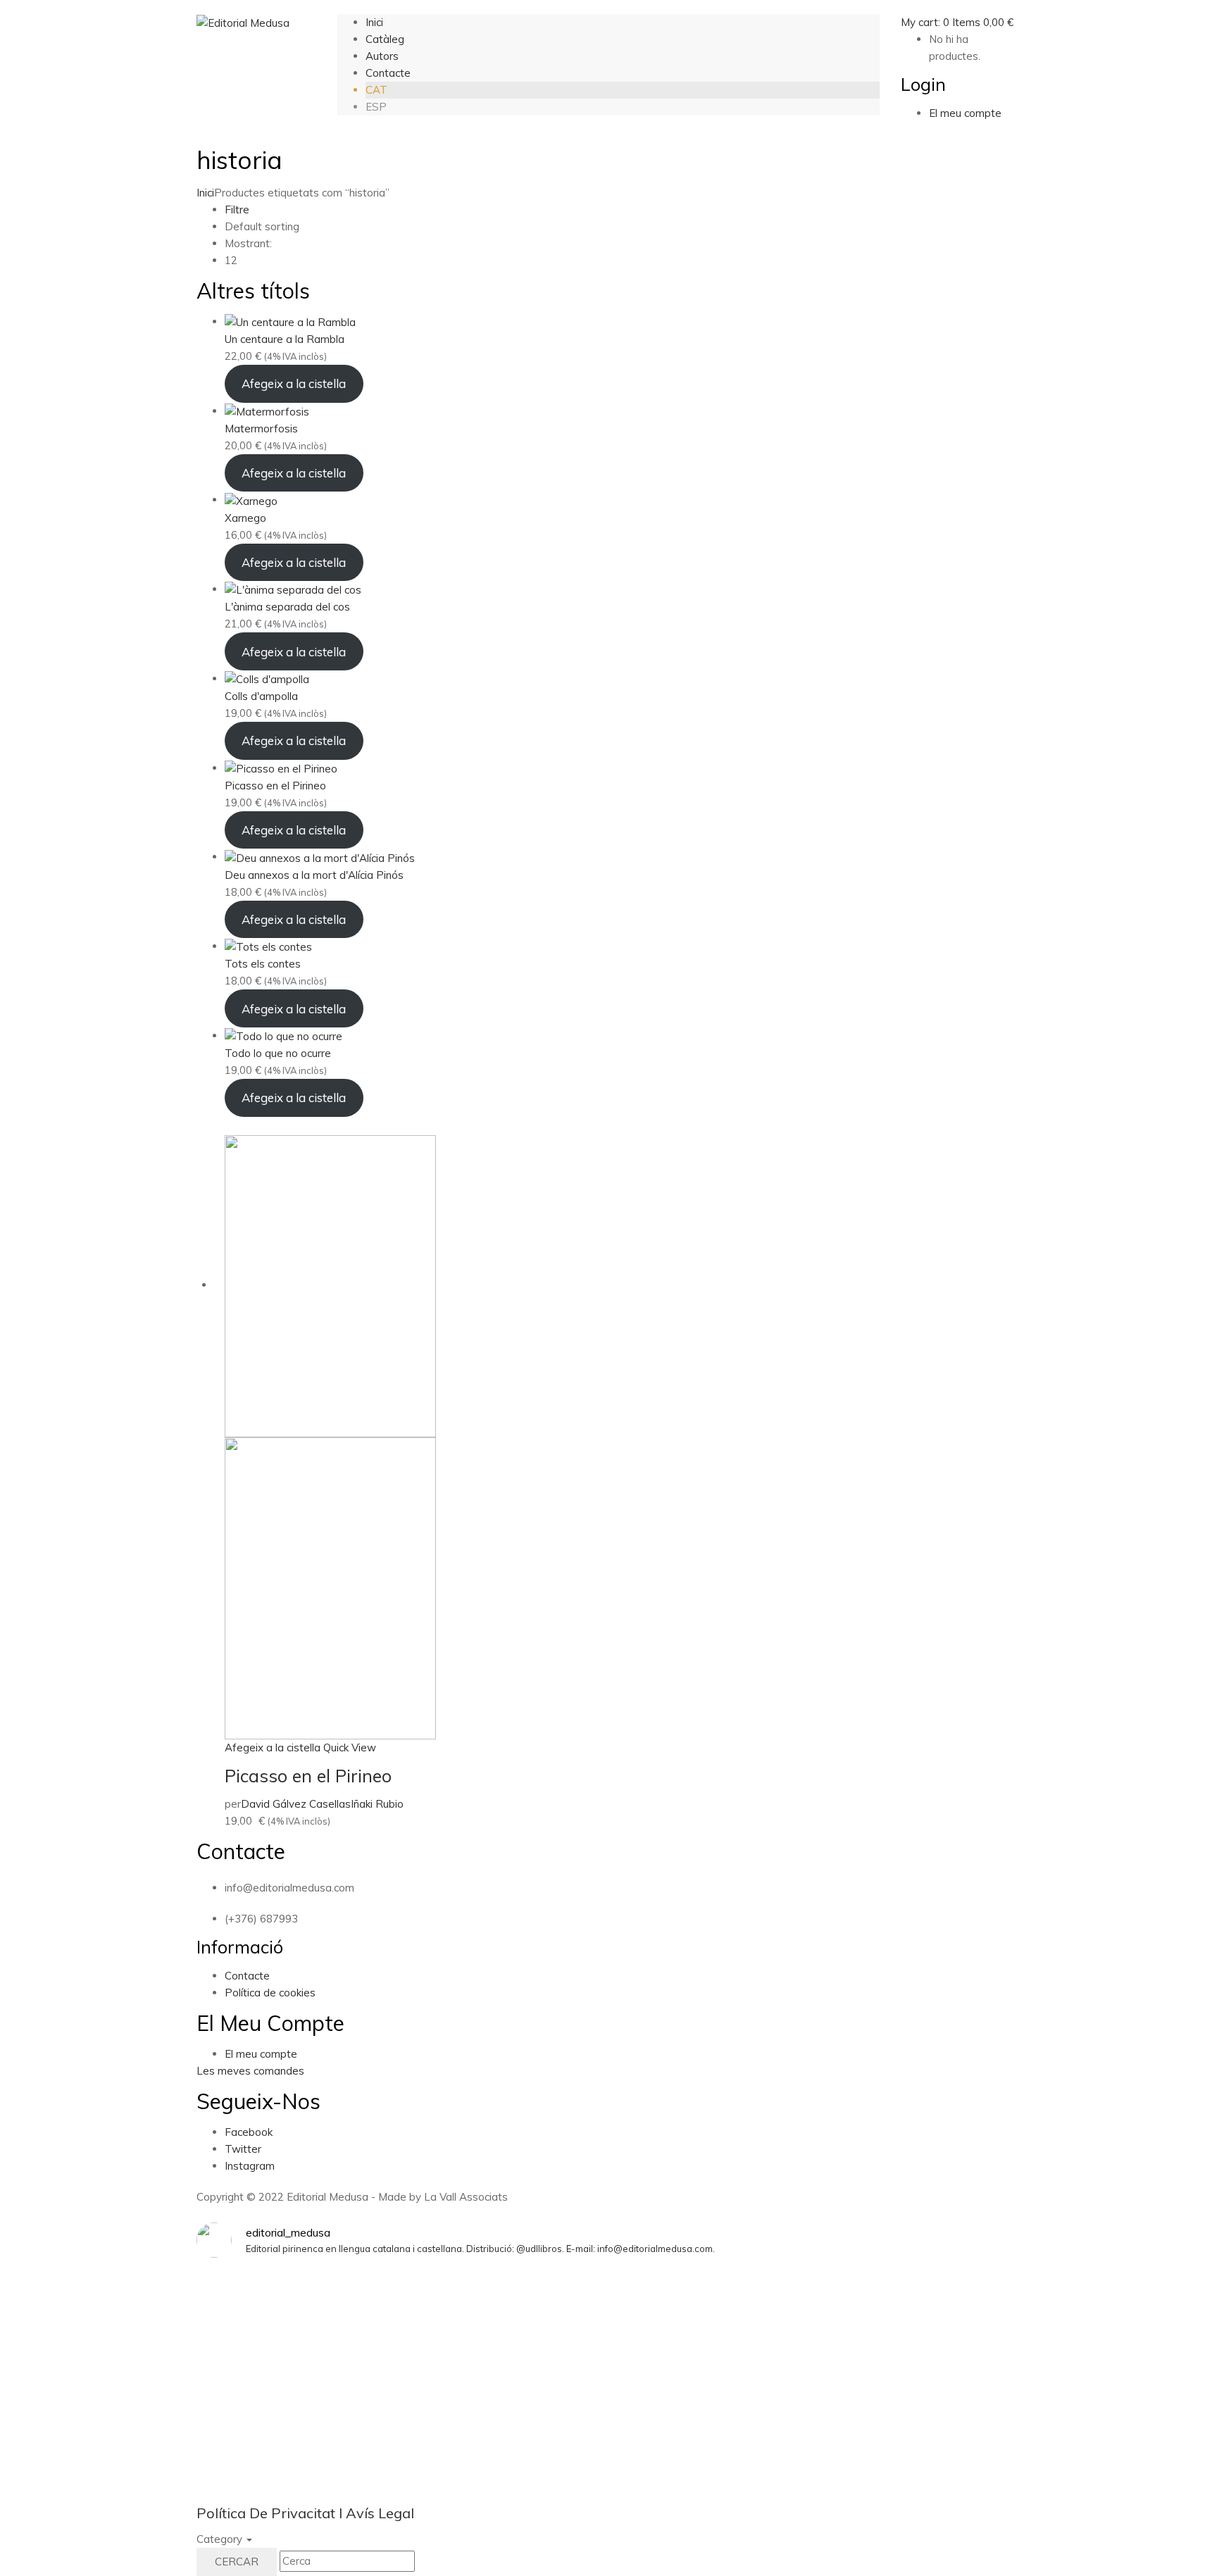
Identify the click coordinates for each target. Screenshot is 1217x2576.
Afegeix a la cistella (294, 383)
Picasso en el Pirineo (308, 1776)
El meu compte (261, 2054)
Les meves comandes (250, 2071)
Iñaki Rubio (377, 1804)
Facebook (249, 2132)
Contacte (247, 1976)
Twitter (243, 2149)
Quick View (350, 1747)
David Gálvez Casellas (296, 1804)
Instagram (250, 2166)
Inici (205, 193)
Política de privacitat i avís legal (305, 2513)
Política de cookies (270, 1993)
